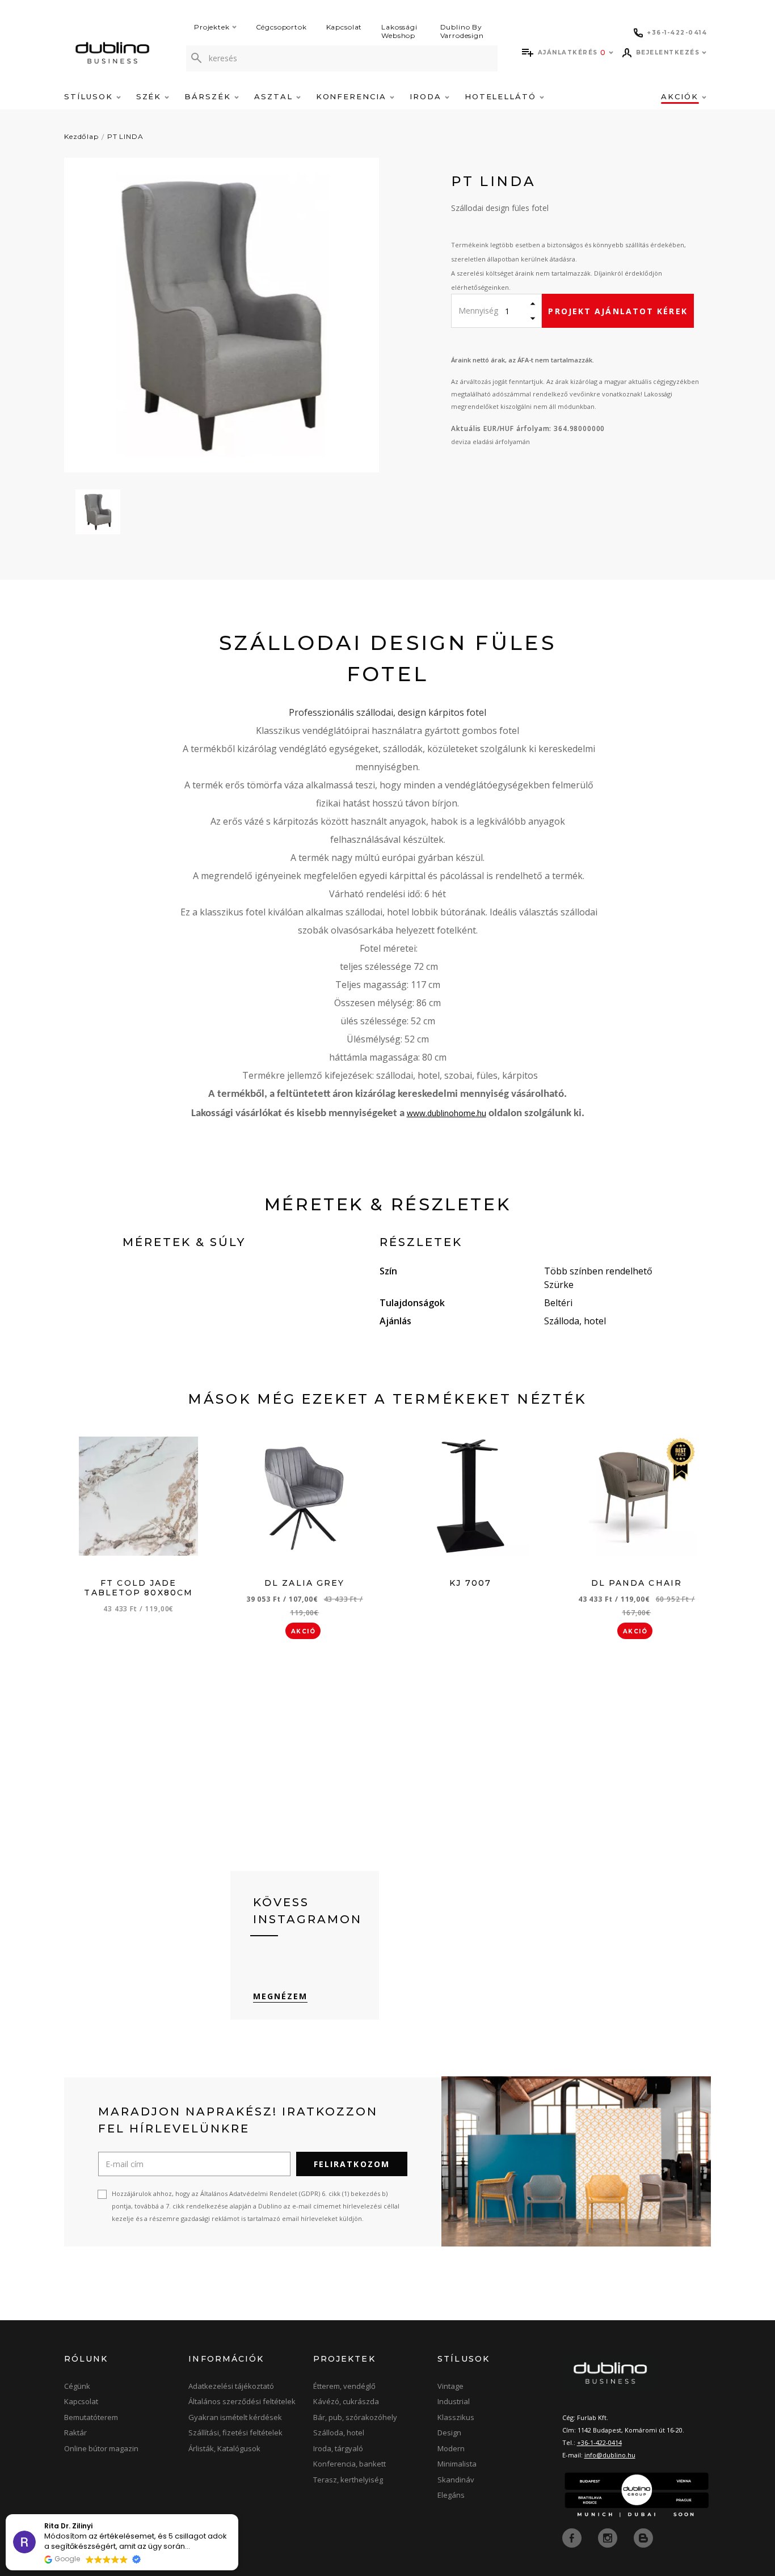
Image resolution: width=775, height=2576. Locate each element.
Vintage (450, 2386)
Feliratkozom (352, 2164)
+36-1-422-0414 (599, 2442)
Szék (151, 96)
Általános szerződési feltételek (242, 2401)
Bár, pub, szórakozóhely (355, 2417)
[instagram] (609, 2537)
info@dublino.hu (610, 2455)
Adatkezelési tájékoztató (231, 2386)
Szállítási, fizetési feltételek (235, 2433)
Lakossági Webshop (399, 31)
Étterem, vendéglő (344, 2386)
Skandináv (456, 2480)
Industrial (454, 2401)
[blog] (643, 2537)
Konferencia (353, 96)
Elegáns (451, 2495)
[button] (238, 2515)
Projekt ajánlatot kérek (618, 311)
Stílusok (90, 96)
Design (449, 2433)
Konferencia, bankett (349, 2464)
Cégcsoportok (281, 27)
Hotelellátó (502, 96)
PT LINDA (125, 136)
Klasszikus (456, 2417)
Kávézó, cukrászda (346, 2401)
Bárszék (209, 96)
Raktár (75, 2433)
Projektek (212, 27)
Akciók (681, 96)
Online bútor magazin (101, 2448)
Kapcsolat (344, 27)
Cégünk (77, 2386)
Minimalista (457, 2464)
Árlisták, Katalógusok (224, 2448)
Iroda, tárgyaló (338, 2448)
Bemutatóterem (91, 2417)
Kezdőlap (81, 136)
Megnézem (281, 1996)
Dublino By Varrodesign (462, 31)
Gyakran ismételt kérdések (235, 2417)
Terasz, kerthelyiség (348, 2480)
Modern (451, 2448)
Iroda (427, 96)
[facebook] (573, 2537)
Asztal (275, 96)
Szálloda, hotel (339, 2433)
